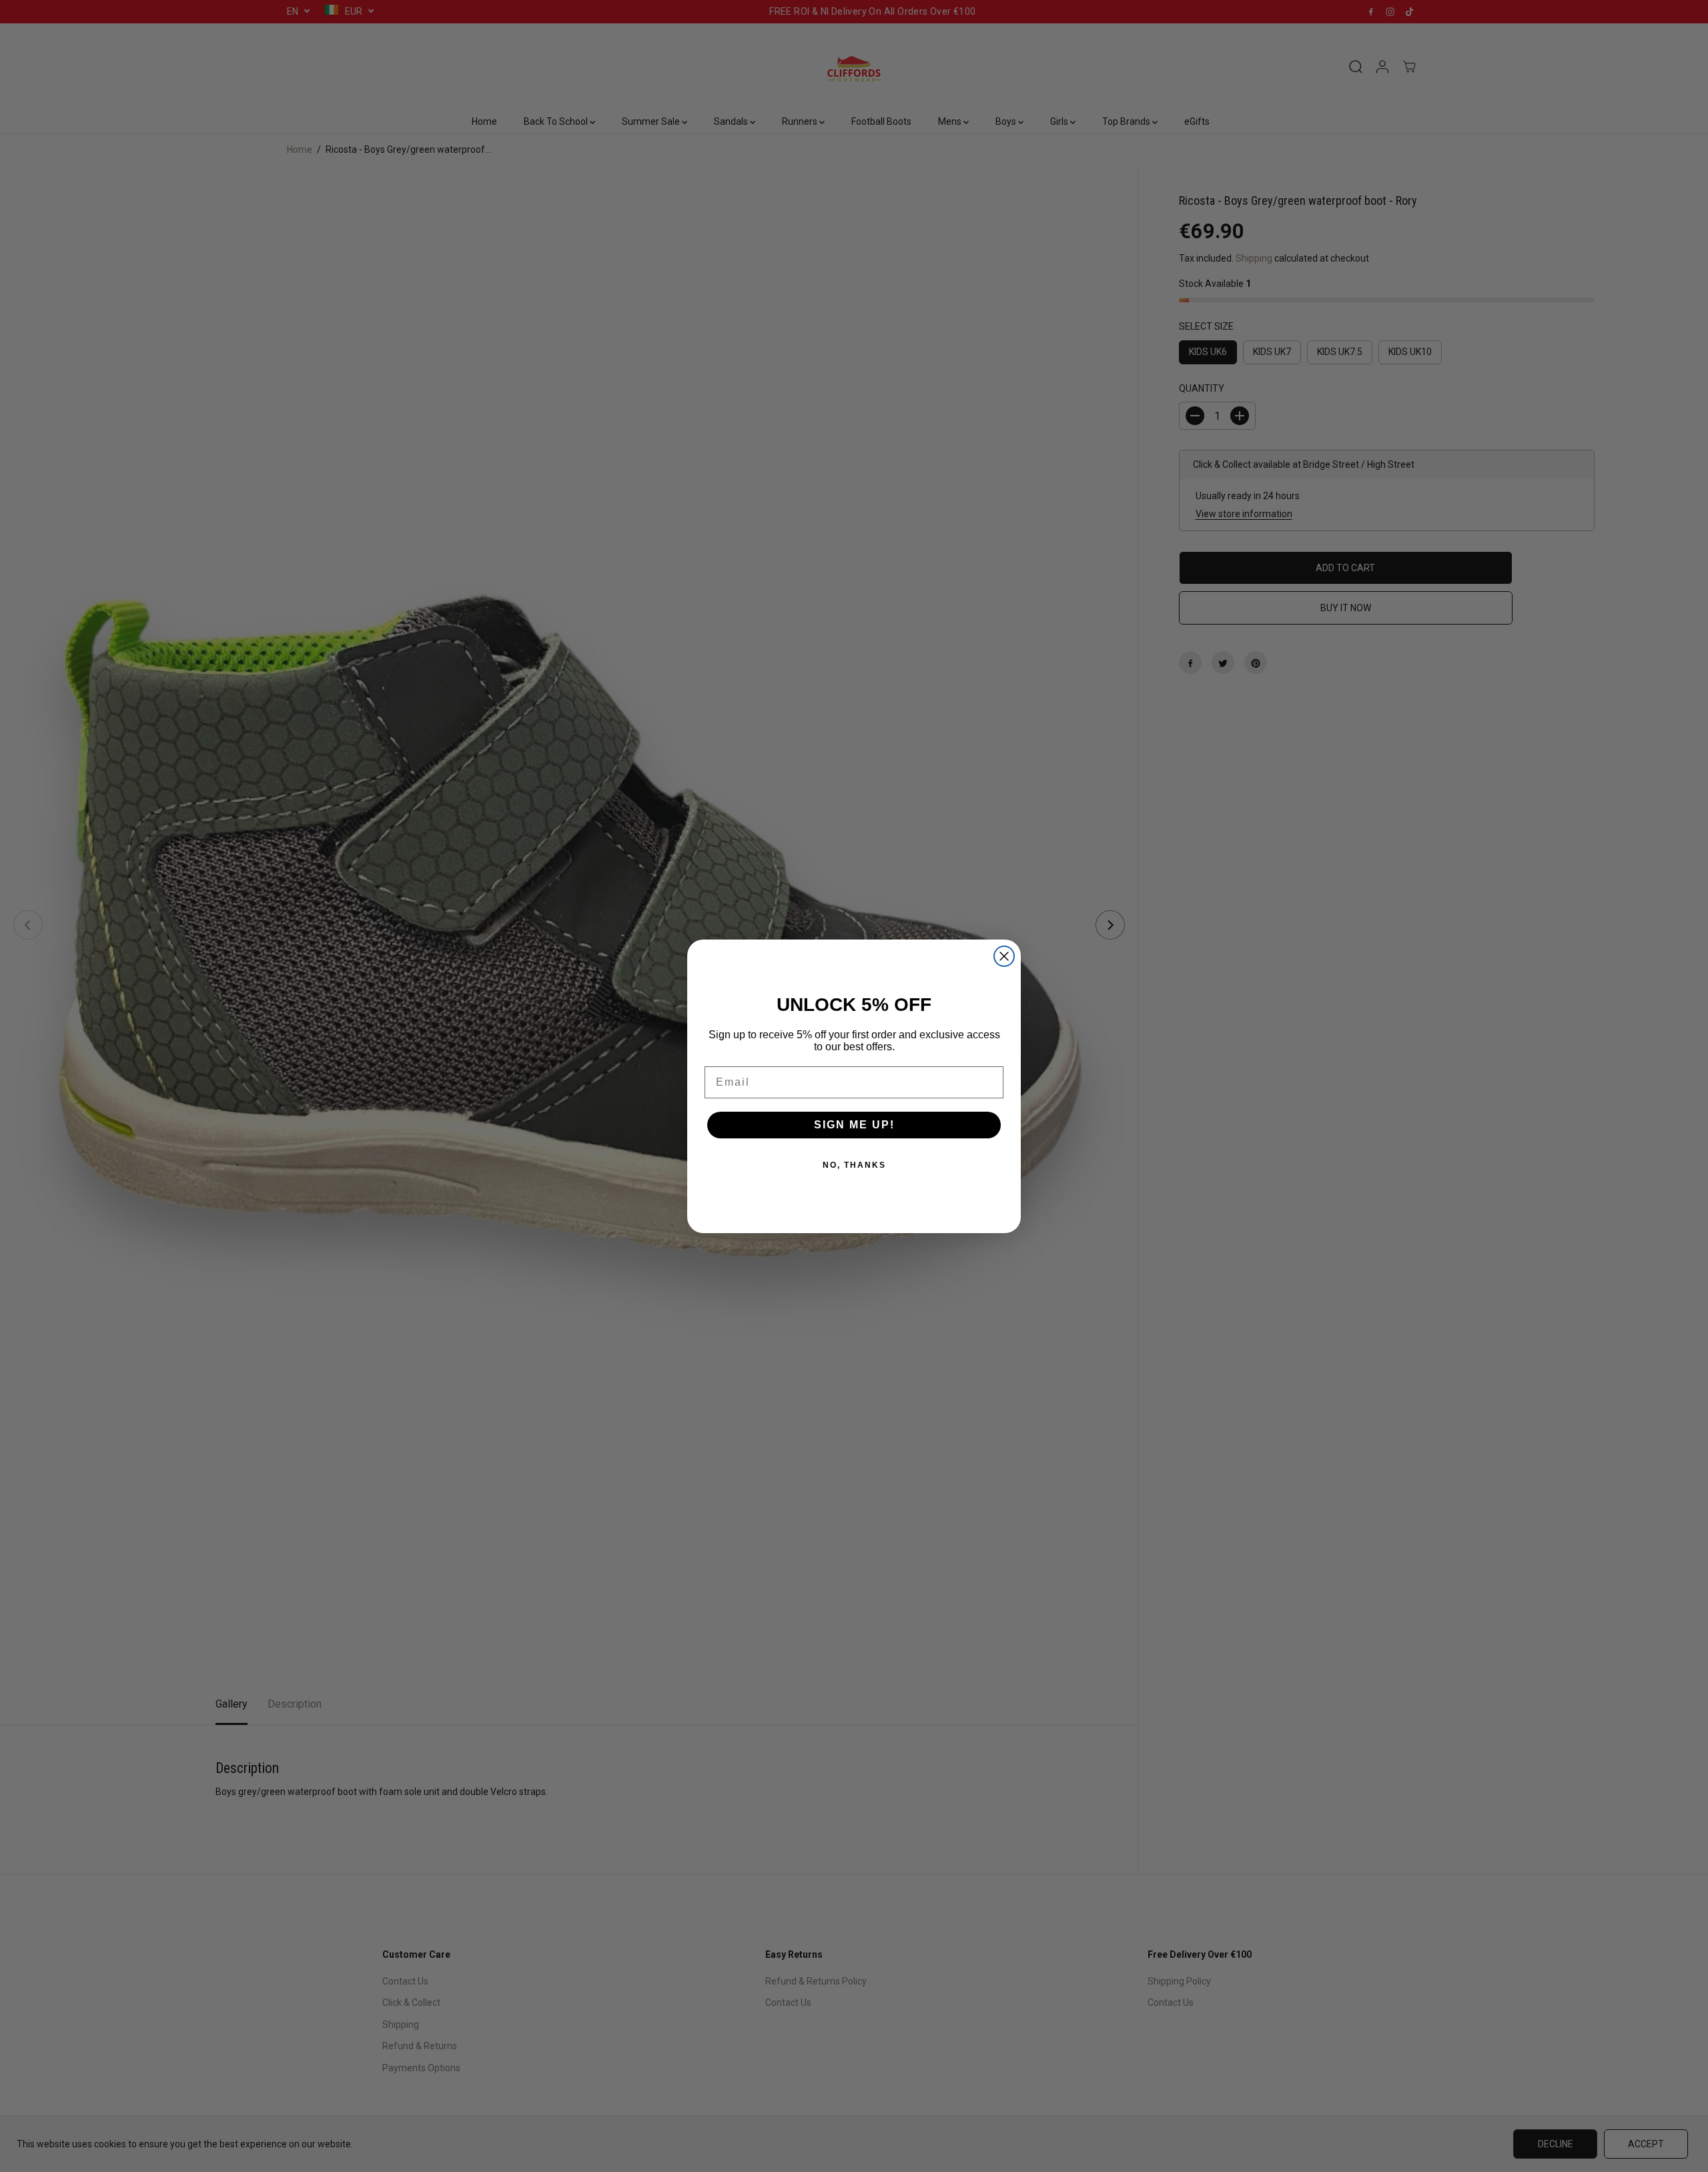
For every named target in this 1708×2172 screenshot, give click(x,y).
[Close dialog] (1004, 956)
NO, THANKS (854, 1165)
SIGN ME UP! (854, 1125)
